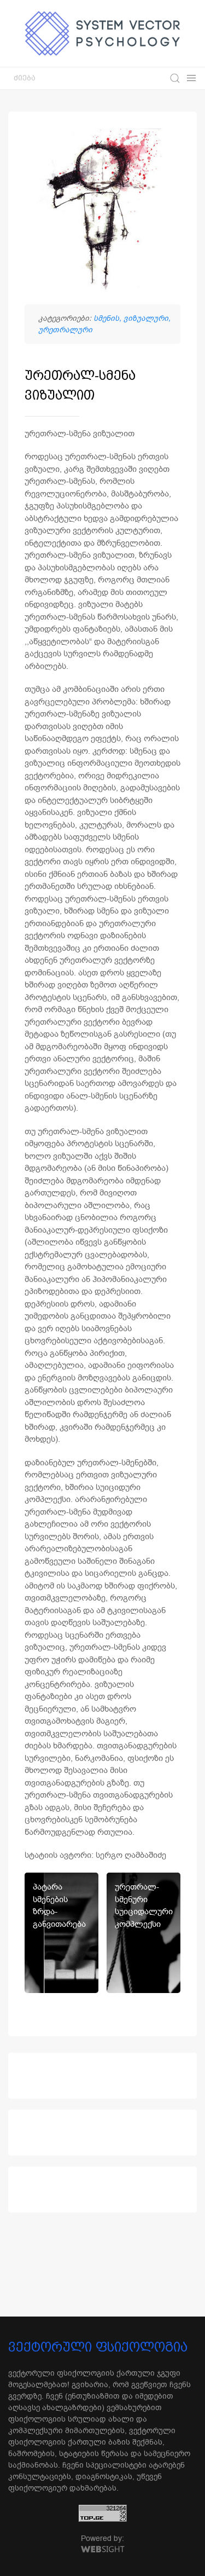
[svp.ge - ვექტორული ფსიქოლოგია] (103, 33)
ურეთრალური (65, 330)
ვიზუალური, (147, 318)
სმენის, (109, 318)
